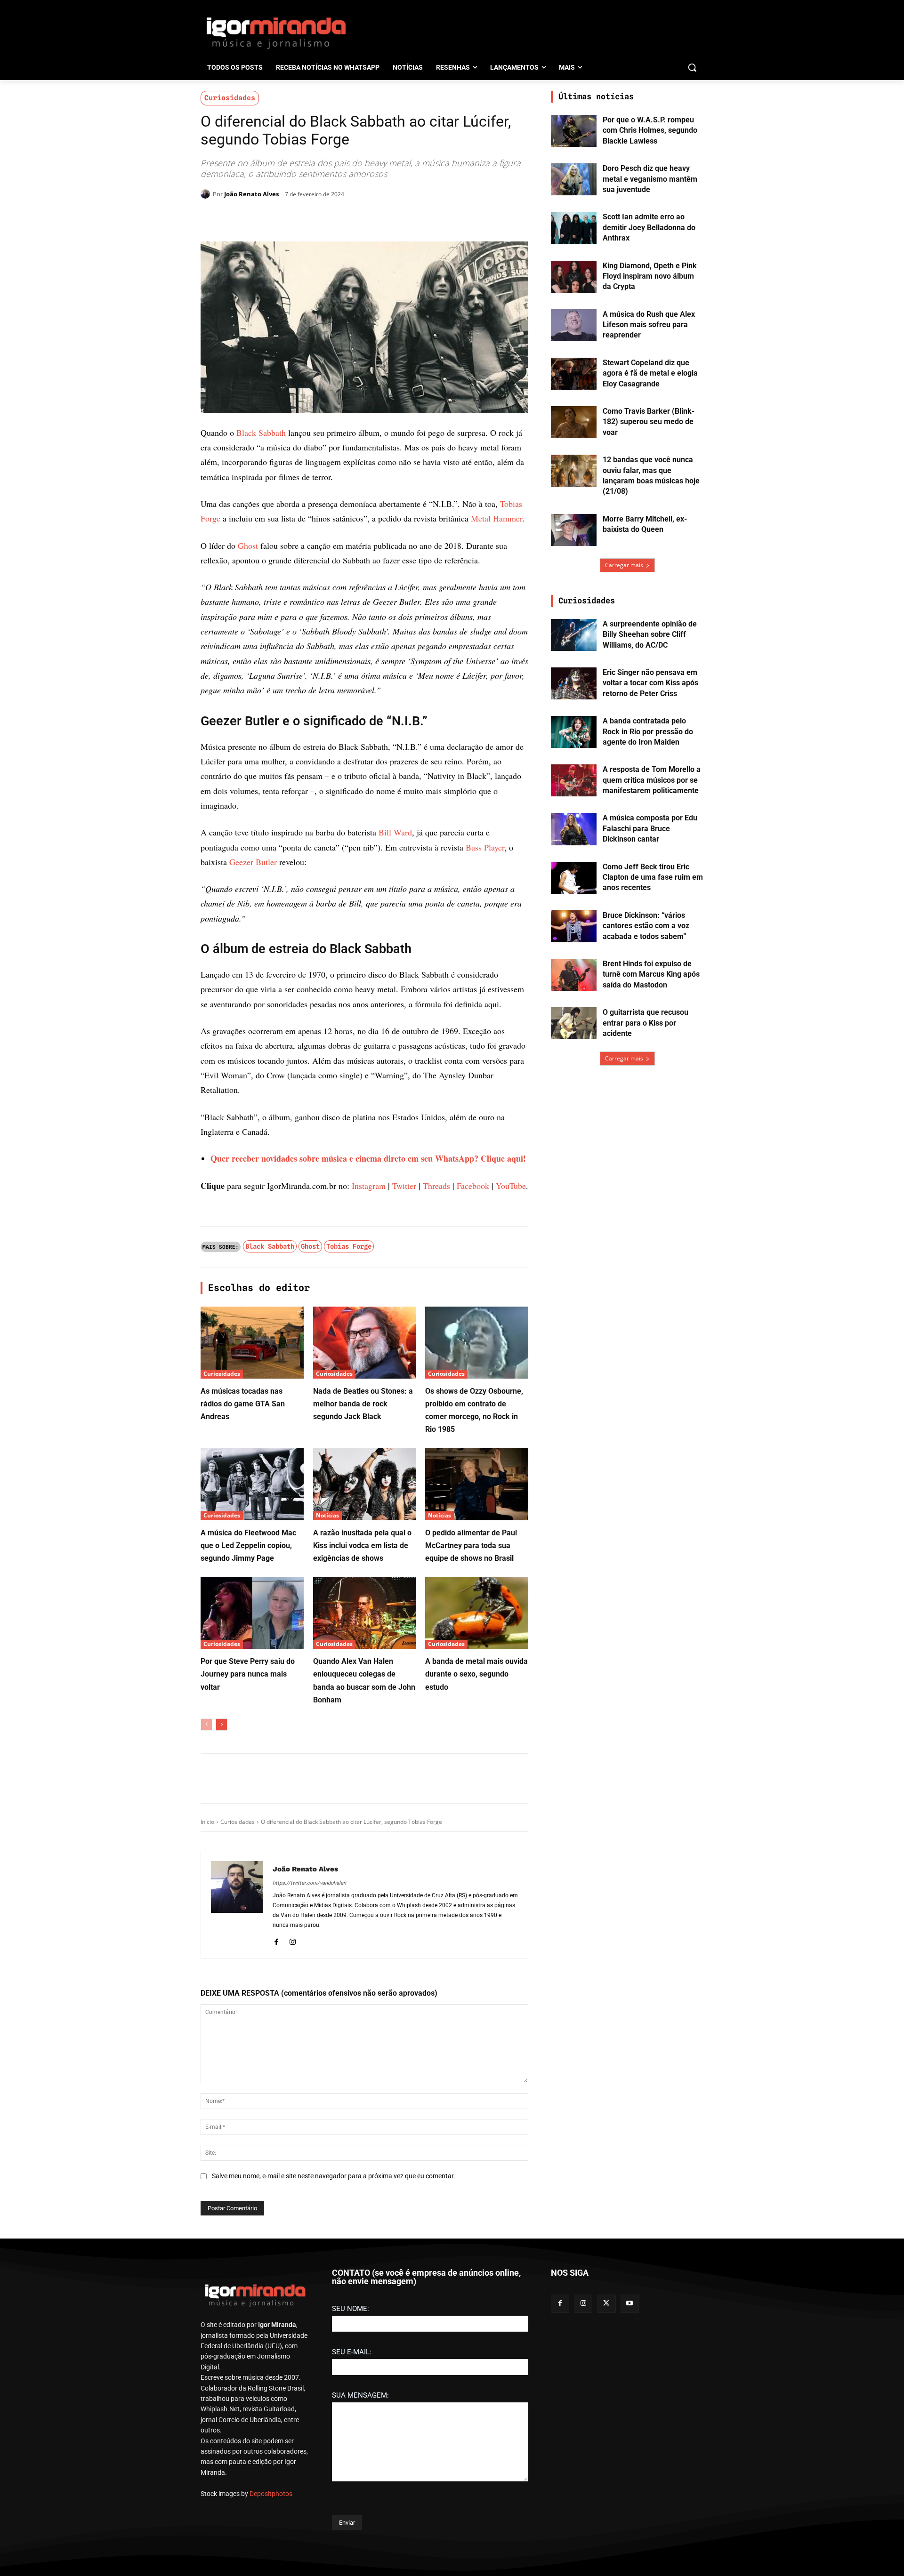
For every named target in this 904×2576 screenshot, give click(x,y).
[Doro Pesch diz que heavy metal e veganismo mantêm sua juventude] (574, 179)
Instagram (369, 1537)
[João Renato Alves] (207, 194)
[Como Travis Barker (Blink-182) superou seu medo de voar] (574, 422)
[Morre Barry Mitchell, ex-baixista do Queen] (574, 530)
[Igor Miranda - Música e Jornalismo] (276, 32)
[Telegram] (353, 218)
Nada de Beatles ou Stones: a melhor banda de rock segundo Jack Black (363, 1755)
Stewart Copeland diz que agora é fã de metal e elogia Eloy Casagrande (650, 373)
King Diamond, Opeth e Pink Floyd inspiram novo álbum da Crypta (650, 276)
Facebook (473, 1537)
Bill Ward (395, 1183)
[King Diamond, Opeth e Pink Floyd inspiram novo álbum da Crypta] (574, 277)
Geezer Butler (253, 1213)
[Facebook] (288, 218)
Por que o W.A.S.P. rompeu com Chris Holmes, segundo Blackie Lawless (650, 130)
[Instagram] (293, 2291)
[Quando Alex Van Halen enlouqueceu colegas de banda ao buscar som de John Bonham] (365, 1964)
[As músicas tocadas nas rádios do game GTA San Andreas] (252, 1694)
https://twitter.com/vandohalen (309, 2234)
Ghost (248, 744)
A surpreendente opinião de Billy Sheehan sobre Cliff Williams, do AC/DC (650, 634)
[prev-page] (206, 2076)
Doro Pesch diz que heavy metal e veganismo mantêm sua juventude (650, 179)
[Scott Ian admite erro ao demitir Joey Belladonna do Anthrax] (574, 228)
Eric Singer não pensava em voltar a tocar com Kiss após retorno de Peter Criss (650, 683)
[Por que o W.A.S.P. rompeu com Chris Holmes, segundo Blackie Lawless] (574, 131)
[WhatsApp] (331, 218)
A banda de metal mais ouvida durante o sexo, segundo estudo (476, 2025)
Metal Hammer (496, 518)
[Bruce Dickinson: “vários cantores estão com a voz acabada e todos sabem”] (574, 926)
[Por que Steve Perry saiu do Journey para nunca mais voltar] (252, 1964)
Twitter (404, 1537)
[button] (692, 67)
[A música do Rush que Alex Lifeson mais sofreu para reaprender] (574, 325)
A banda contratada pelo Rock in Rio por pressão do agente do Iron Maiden (648, 731)
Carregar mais (624, 565)
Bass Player (485, 1198)
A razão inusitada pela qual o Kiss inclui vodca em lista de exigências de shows (362, 1897)
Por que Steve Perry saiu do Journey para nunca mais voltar (248, 2025)
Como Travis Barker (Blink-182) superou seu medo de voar (649, 422)
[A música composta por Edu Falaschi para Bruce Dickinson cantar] (574, 829)
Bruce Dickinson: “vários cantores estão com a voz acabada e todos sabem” (646, 926)
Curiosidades (230, 98)
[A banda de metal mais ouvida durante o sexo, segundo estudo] (477, 1964)
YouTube (511, 1537)
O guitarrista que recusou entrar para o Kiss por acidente (646, 1023)
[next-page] (222, 2076)
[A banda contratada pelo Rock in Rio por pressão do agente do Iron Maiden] (574, 732)
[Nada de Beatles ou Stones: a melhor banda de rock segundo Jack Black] (365, 1694)
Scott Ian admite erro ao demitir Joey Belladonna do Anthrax (649, 227)
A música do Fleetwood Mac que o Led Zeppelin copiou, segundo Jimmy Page (248, 1897)
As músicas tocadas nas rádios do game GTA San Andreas (243, 1755)
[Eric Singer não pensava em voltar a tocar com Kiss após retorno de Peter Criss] (574, 683)
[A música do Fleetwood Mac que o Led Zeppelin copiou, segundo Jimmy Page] (252, 1835)
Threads (436, 1537)
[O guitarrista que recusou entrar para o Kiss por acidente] (574, 1023)
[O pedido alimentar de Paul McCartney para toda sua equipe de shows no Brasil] (477, 1835)
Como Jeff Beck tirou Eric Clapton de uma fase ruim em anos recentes (653, 877)
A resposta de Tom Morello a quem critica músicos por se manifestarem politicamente (652, 780)
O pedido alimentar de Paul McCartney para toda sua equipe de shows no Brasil (471, 1897)
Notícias (327, 1866)
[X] (310, 218)
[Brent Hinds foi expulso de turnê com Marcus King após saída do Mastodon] (574, 975)
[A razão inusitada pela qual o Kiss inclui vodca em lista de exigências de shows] (365, 1835)
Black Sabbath (261, 433)
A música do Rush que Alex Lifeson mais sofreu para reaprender (649, 325)
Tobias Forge (349, 1597)
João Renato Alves (251, 194)
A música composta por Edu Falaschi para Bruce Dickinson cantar (650, 828)
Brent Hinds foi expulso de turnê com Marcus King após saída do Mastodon (651, 974)
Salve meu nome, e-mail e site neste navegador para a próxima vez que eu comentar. (334, 2527)
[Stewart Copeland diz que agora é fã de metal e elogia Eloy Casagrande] (574, 374)
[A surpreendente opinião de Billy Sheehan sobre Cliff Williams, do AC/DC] (574, 635)
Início (207, 2173)
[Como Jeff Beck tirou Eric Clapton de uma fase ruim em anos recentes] (574, 878)
